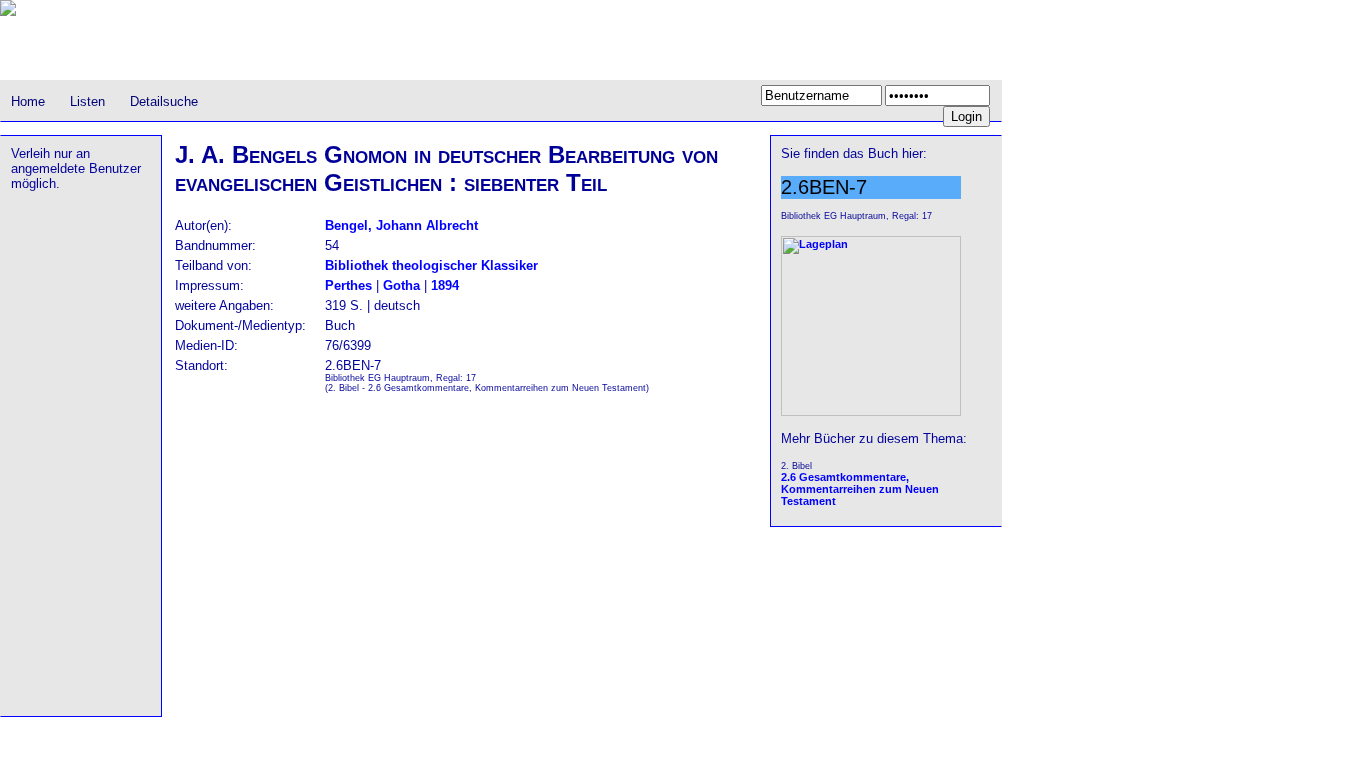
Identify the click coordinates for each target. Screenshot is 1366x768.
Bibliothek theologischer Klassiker (431, 265)
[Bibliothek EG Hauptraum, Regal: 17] (871, 412)
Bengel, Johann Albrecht (401, 225)
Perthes (348, 285)
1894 (445, 285)
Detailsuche (164, 101)
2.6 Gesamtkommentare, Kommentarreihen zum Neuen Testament (860, 489)
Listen (87, 101)
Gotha (401, 285)
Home (28, 101)
